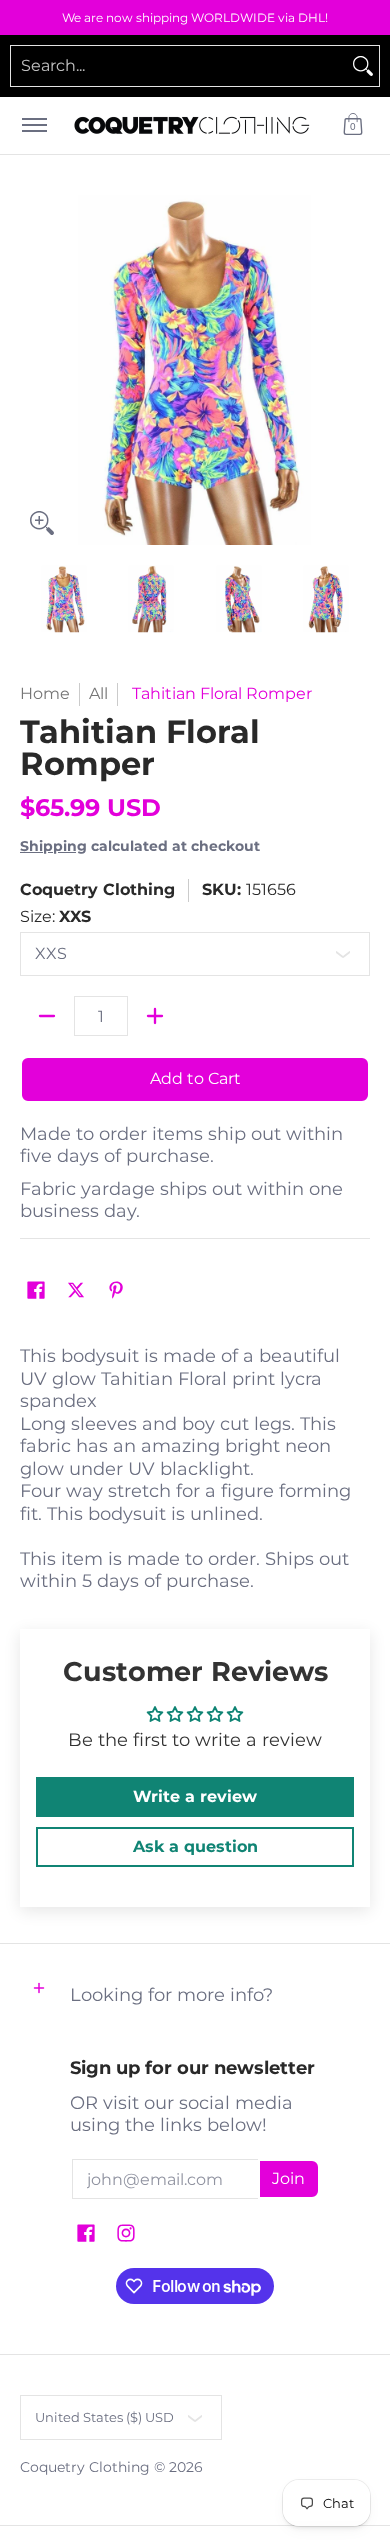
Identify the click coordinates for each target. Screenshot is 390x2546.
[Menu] (33, 125)
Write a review (195, 1796)
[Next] (356, 370)
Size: (55, 916)
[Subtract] (47, 1016)
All (98, 693)
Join (288, 2178)
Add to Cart (195, 1078)
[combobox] (179, 66)
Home (45, 693)
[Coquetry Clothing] (192, 125)
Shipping (53, 846)
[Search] (363, 66)
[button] (353, 125)
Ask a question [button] (195, 1846)
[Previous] (34, 370)
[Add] (155, 1016)
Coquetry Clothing (97, 889)
